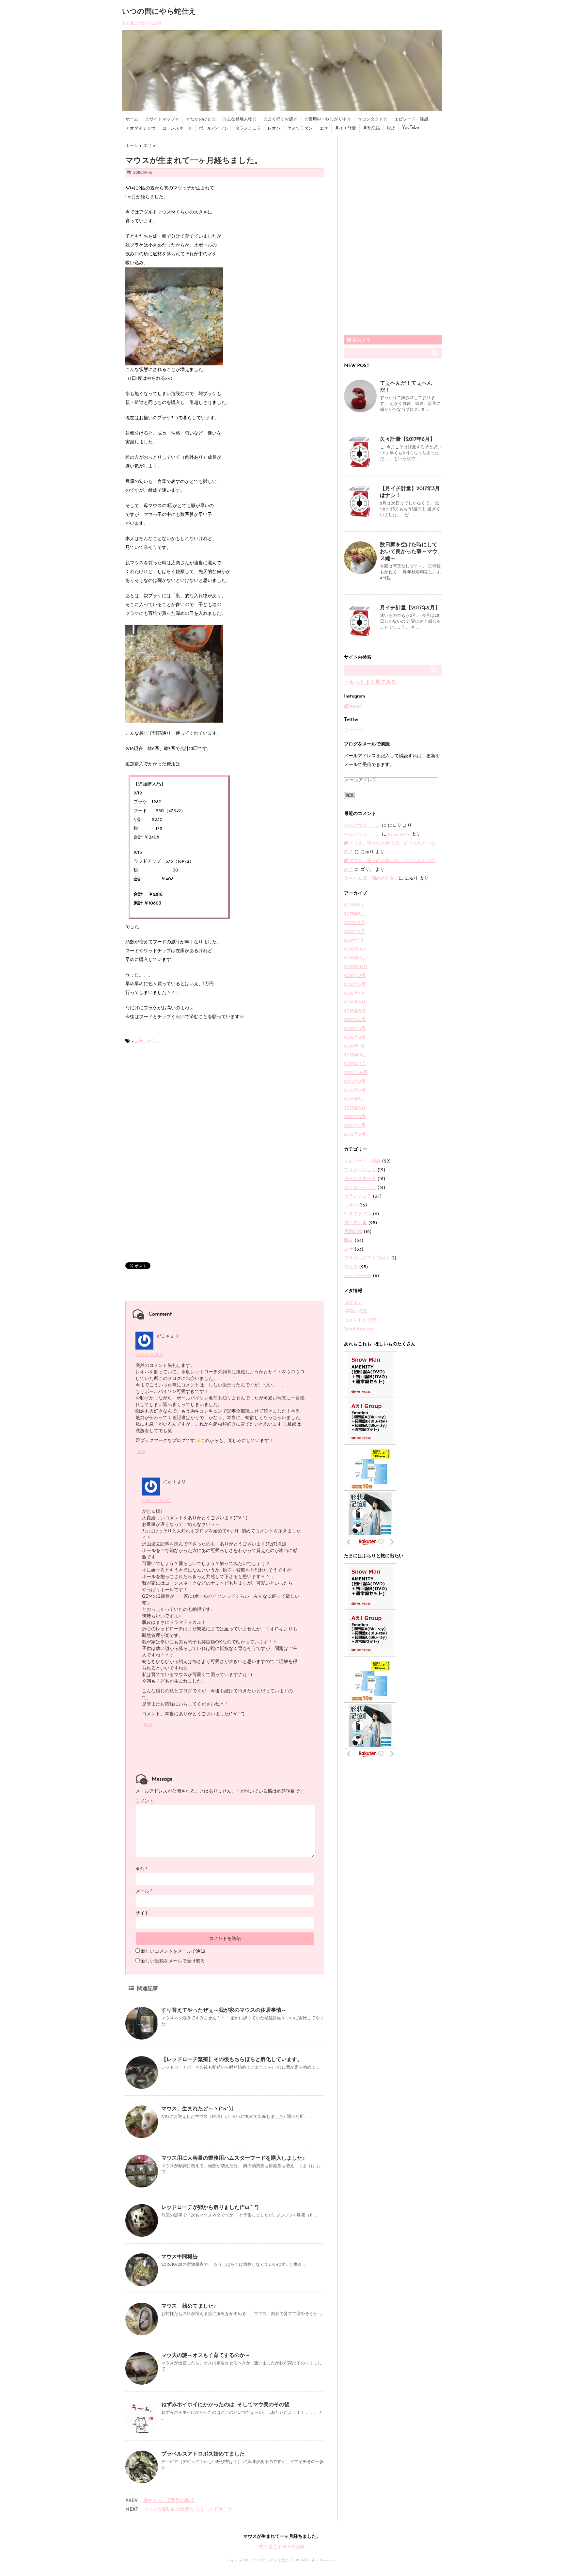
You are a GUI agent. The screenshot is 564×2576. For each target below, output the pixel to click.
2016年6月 (355, 1002)
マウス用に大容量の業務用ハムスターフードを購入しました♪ (233, 2158)
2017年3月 (355, 923)
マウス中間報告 (180, 2257)
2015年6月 (355, 1108)
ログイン (353, 1303)
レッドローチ (358, 1276)
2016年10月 (356, 967)
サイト (142, 1913)
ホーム (132, 119)
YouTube (411, 128)
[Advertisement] (180, 1105)
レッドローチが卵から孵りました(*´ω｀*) (210, 2208)
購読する (361, 340)
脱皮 (391, 128)
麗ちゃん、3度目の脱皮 (169, 2501)
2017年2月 (355, 932)
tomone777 (399, 834)
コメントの (360, 1320)
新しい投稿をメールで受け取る (173, 1961)
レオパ (274, 128)
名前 (141, 1870)
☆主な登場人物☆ (240, 119)
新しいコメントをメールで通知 (173, 1952)
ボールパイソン (214, 128)
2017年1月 (354, 941)
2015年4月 (355, 1126)
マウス (153, 1041)
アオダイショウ (141, 128)
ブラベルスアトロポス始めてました (203, 2454)
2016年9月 (355, 976)
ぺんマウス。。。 (362, 826)
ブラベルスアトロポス (367, 1258)
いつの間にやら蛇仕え (159, 12)
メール (144, 1891)
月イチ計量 (345, 128)
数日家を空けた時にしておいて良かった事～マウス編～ (409, 552)
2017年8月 (355, 905)
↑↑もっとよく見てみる (370, 682)
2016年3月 (355, 1029)
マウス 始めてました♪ (189, 2306)
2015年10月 (356, 1073)
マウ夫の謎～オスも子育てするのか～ (206, 2356)
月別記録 (371, 128)
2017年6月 (355, 914)
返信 (141, 1452)
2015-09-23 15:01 (149, 1355)
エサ (324, 128)
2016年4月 (355, 1020)
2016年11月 (355, 958)
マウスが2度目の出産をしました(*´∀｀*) (187, 2510)
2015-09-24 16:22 (156, 1501)
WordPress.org (359, 1329)
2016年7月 (355, 993)
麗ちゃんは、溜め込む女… (371, 879)
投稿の (356, 1312)
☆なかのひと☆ (201, 119)
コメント (145, 1801)
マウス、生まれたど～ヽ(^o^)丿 (199, 2109)
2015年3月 (355, 1135)
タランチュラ (248, 128)
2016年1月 (354, 1046)
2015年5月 (355, 1117)
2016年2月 (355, 1038)
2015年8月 (355, 1090)
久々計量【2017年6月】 (407, 440)
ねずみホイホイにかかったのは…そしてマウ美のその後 (225, 2405)
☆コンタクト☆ (373, 119)
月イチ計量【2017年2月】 (410, 608)
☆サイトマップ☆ (162, 119)
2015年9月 (355, 1082)
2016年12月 (356, 949)
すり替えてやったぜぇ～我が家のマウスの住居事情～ (224, 2010)
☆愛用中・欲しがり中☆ (328, 119)
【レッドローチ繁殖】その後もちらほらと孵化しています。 (232, 2060)
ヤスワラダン (300, 128)
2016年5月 (355, 1011)
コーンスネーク (177, 128)
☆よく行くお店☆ (280, 119)
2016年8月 (355, 985)
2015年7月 (355, 1099)
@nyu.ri (353, 706)
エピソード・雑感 (411, 119)
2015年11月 (355, 1064)
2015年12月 (356, 1055)
